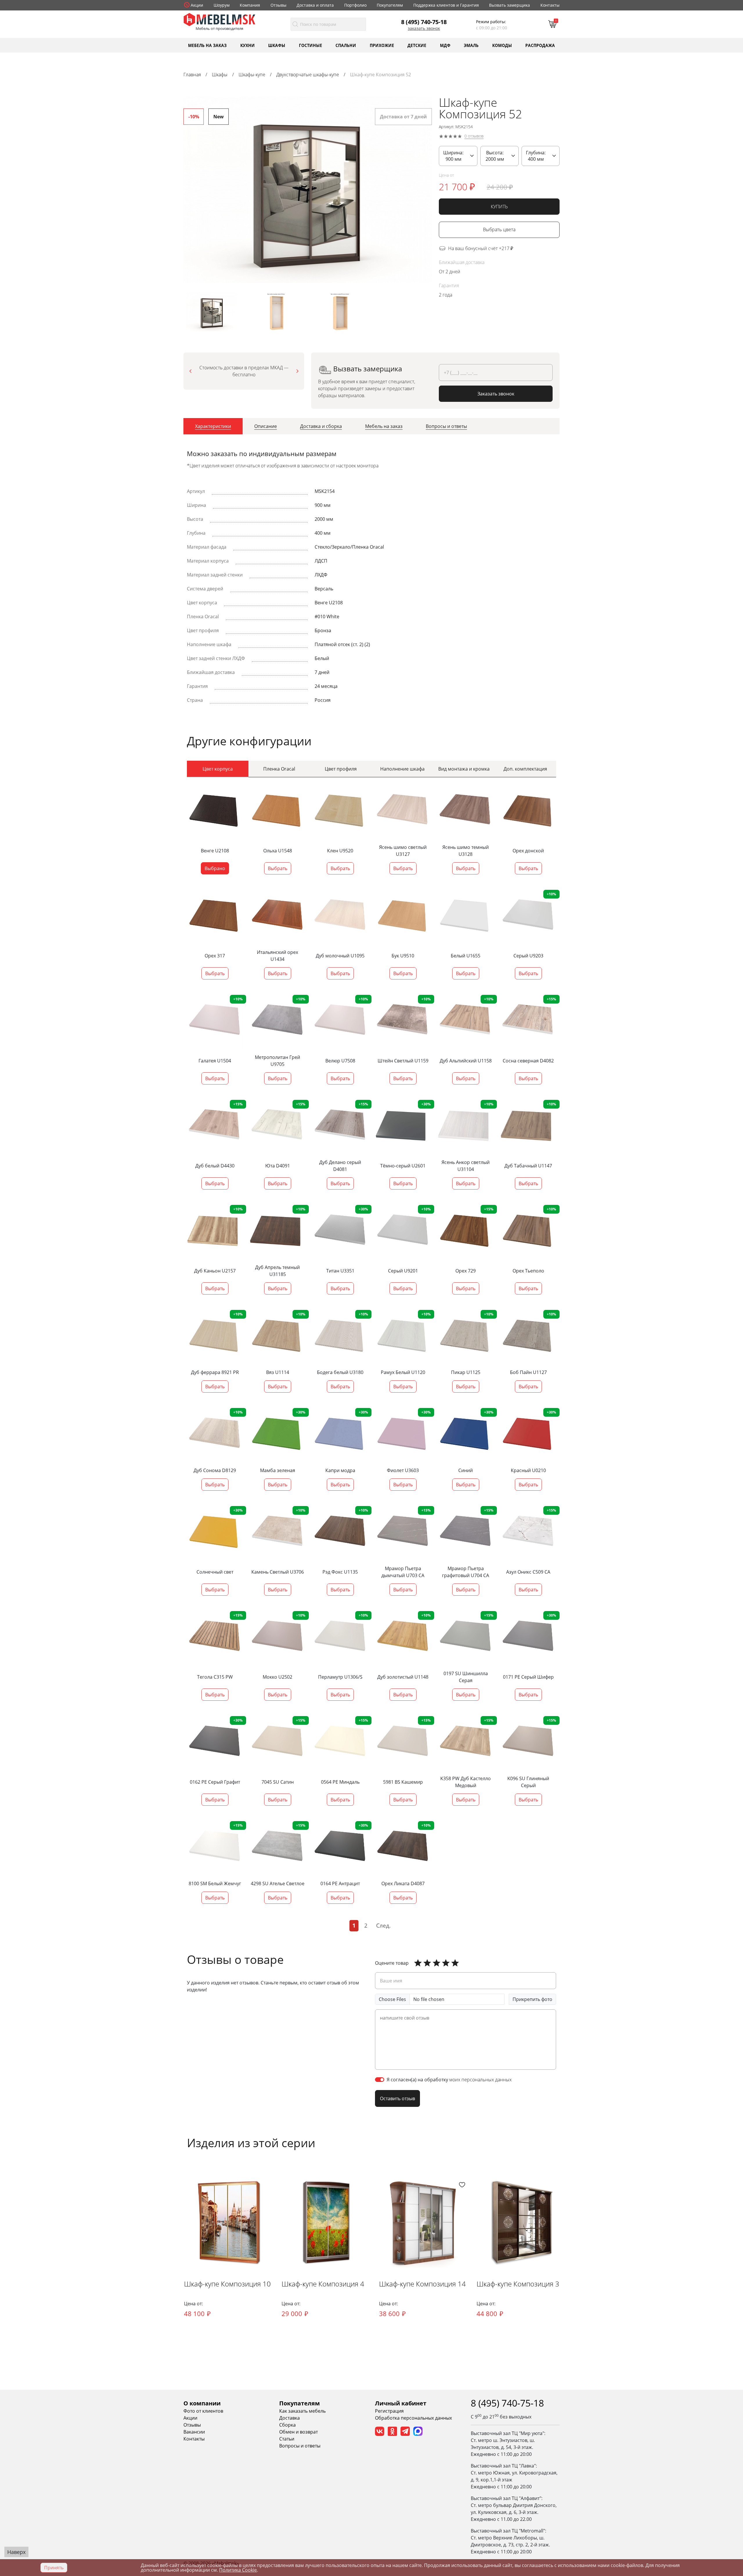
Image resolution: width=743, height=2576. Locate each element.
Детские (417, 45)
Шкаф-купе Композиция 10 (227, 2284)
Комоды (502, 45)
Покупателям (390, 5)
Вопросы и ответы (300, 2446)
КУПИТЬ (499, 207)
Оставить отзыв (397, 2098)
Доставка (290, 2418)
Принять (54, 2568)
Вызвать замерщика (510, 5)
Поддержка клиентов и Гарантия (446, 5)
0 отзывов (474, 136)
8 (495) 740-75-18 (424, 22)
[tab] (213, 426)
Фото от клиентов (203, 2411)
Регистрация (389, 2411)
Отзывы (278, 5)
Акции (197, 5)
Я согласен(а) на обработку (449, 2080)
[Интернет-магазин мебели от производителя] (219, 19)
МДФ (445, 45)
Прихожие (382, 45)
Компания (250, 5)
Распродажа (540, 45)
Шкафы (277, 45)
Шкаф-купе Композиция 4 (323, 2284)
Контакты (550, 5)
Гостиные (311, 45)
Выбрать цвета (499, 230)
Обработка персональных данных (413, 2418)
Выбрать (278, 868)
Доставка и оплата (315, 5)
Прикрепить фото (532, 1999)
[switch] (380, 2080)
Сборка (287, 2425)
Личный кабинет (401, 2403)
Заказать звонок (424, 28)
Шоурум (222, 5)
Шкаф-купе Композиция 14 (422, 2284)
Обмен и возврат (299, 2432)
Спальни (346, 45)
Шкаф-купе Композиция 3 (518, 2284)
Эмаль (471, 45)
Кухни (248, 45)
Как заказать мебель (302, 2411)
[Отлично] (418, 1963)
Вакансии (194, 2432)
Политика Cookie (238, 2570)
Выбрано (215, 868)
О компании (202, 2403)
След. (383, 1925)
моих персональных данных (480, 2080)
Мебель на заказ (207, 45)
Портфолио (355, 5)
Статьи (287, 2439)
